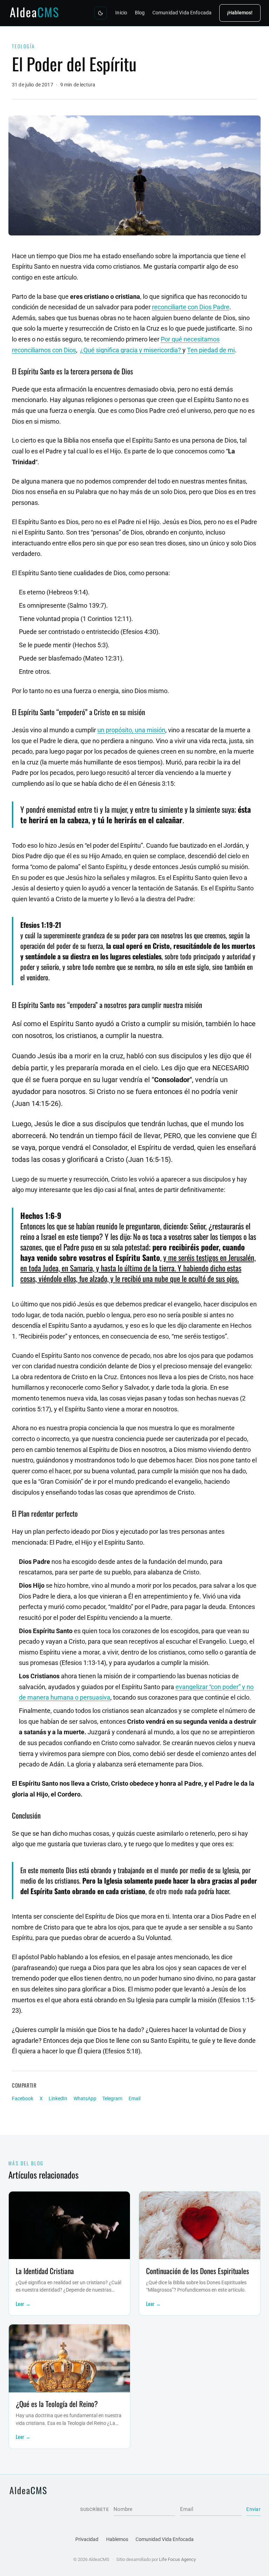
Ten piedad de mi (211, 350)
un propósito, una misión (131, 730)
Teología (24, 46)
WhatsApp (85, 2099)
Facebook (23, 2099)
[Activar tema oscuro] (101, 13)
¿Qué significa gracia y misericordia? (131, 350)
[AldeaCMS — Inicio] (35, 13)
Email (134, 2099)
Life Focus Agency (177, 2559)
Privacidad (87, 2539)
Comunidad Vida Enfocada (182, 13)
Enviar (253, 2509)
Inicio (121, 13)
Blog (140, 13)
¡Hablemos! (240, 13)
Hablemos (117, 2539)
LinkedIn (58, 2099)
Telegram (112, 2099)
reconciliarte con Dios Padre (191, 307)
